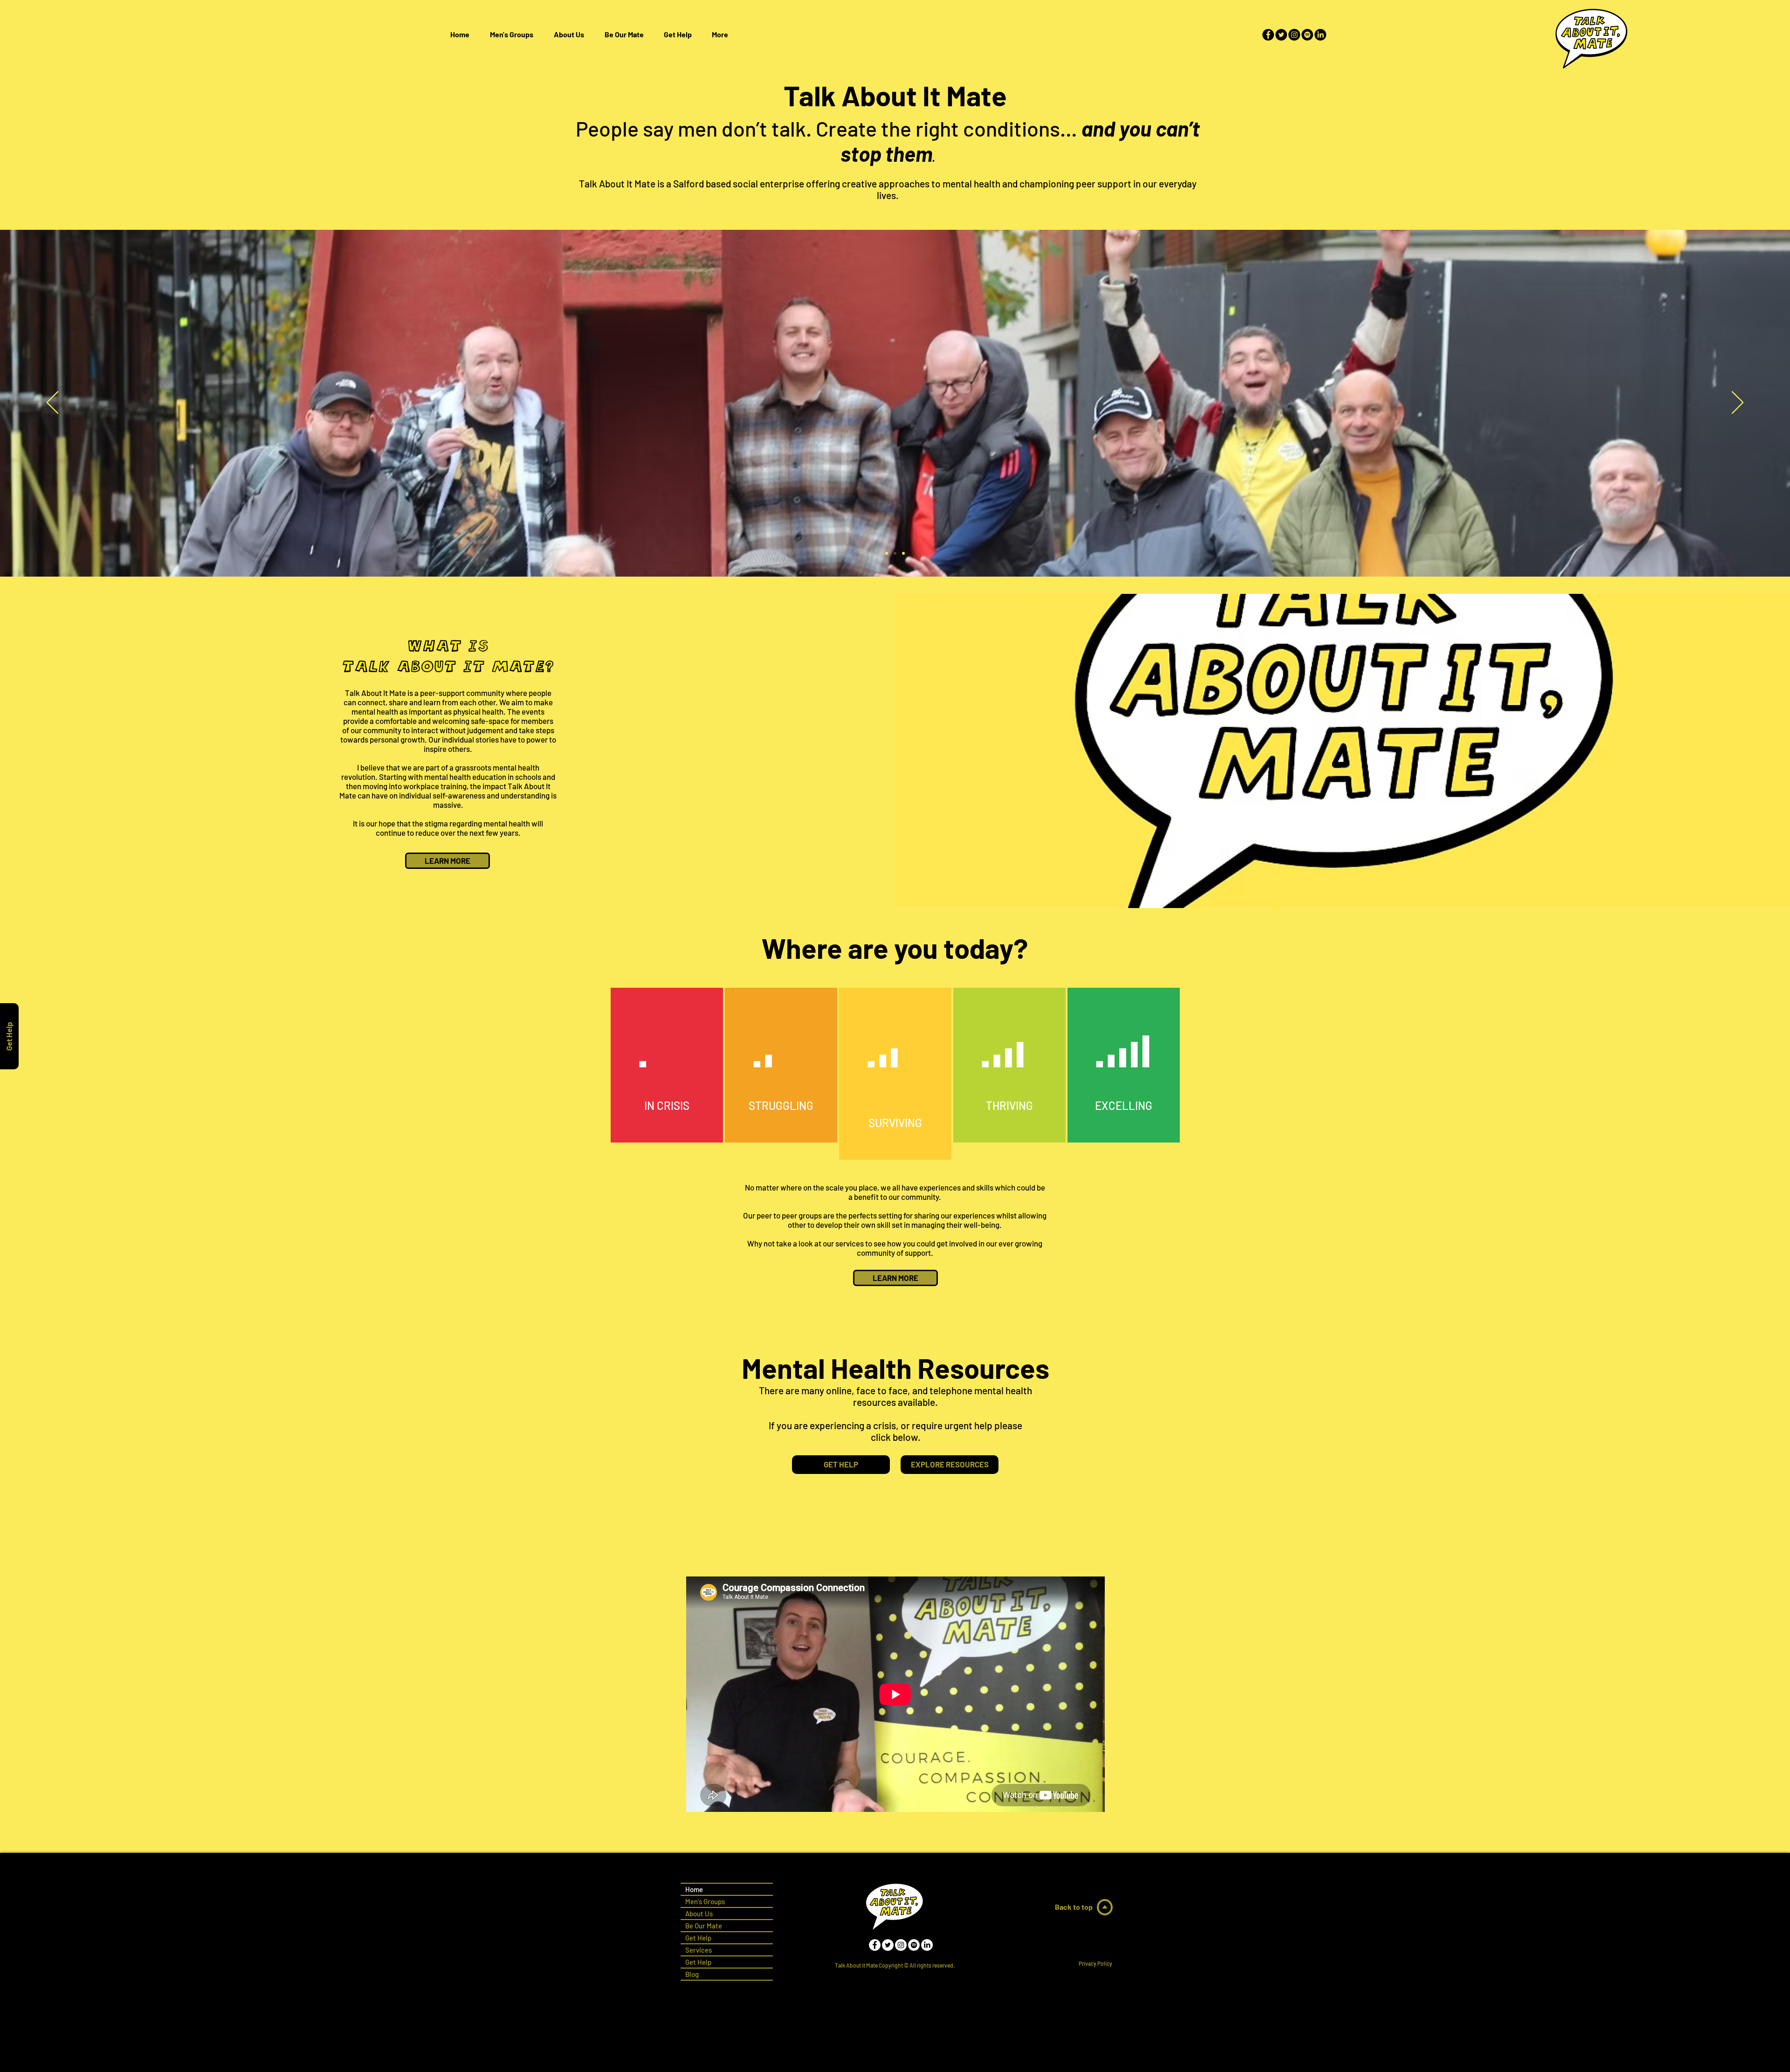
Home (694, 1889)
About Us (699, 1914)
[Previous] (52, 403)
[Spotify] (1307, 35)
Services (699, 1950)
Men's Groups (705, 1901)
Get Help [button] (698, 1938)
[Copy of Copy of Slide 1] (903, 553)
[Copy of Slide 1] (895, 553)
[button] (678, 34)
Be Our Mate (704, 1926)
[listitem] (667, 1065)
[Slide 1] (887, 553)
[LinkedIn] (1320, 35)
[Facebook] (1268, 35)
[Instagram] (1294, 35)
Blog (692, 1974)
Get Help (698, 1962)
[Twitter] (1281, 35)
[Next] (1738, 403)
